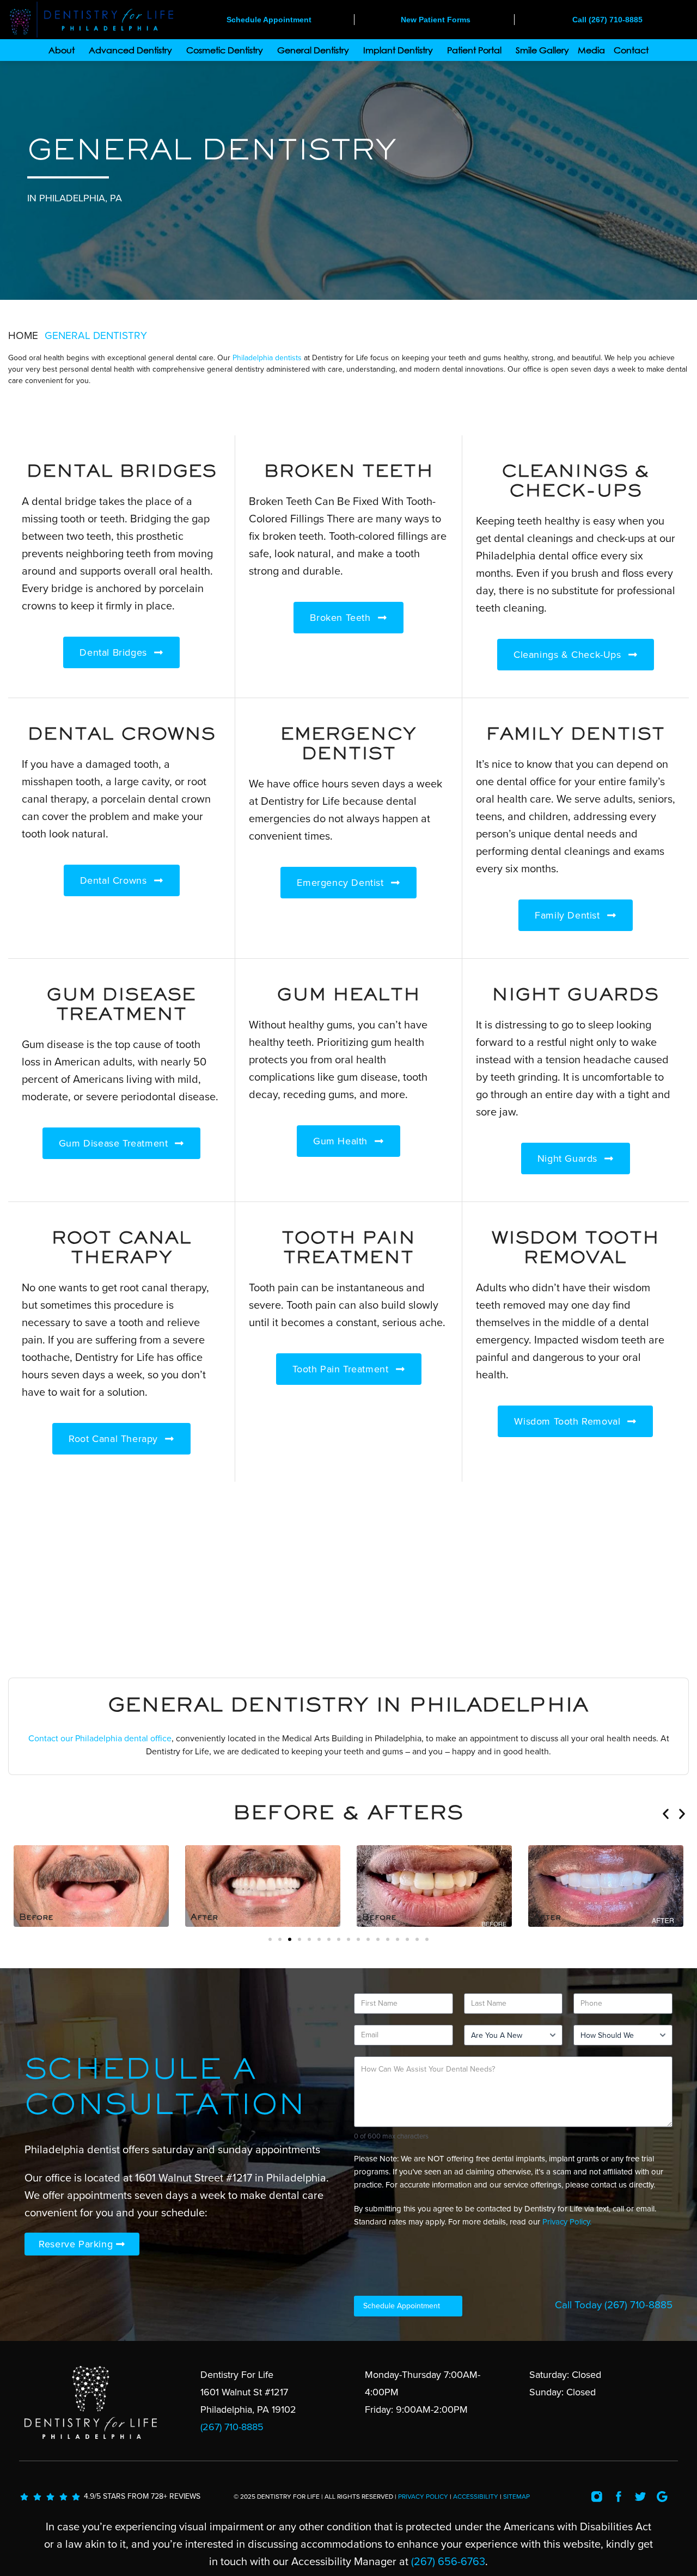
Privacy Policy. (567, 2222)
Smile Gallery (542, 50)
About (62, 50)
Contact (631, 50)
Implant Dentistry (398, 50)
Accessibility (476, 2497)
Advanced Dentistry (130, 50)
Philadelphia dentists (267, 358)
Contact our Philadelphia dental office (100, 1739)
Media (591, 50)
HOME (23, 336)
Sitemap (516, 2497)
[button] (666, 1814)
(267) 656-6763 (448, 2562)
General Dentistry (313, 50)
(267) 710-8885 (638, 2305)
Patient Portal (474, 50)
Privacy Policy (423, 2497)
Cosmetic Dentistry (225, 50)
